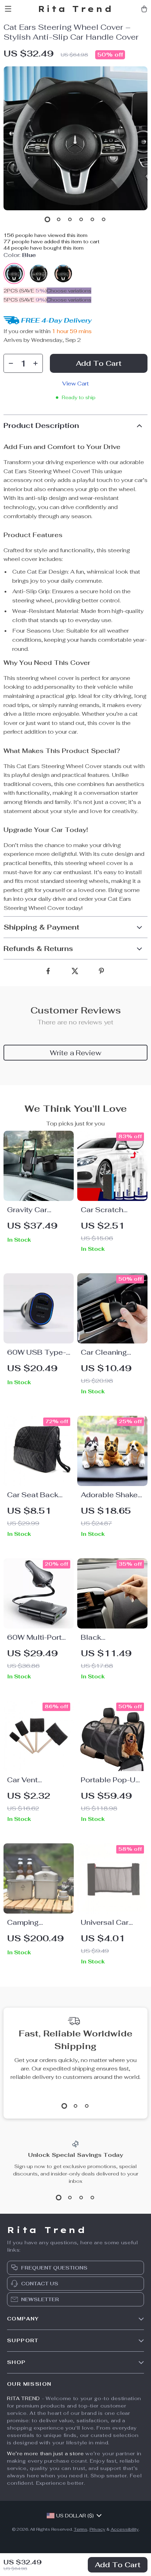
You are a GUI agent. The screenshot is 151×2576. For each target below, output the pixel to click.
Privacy (97, 2529)
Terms (81, 2529)
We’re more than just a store (45, 2453)
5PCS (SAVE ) (25, 300)
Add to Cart (118, 2565)
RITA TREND (24, 2398)
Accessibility (125, 2529)
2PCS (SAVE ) (25, 291)
